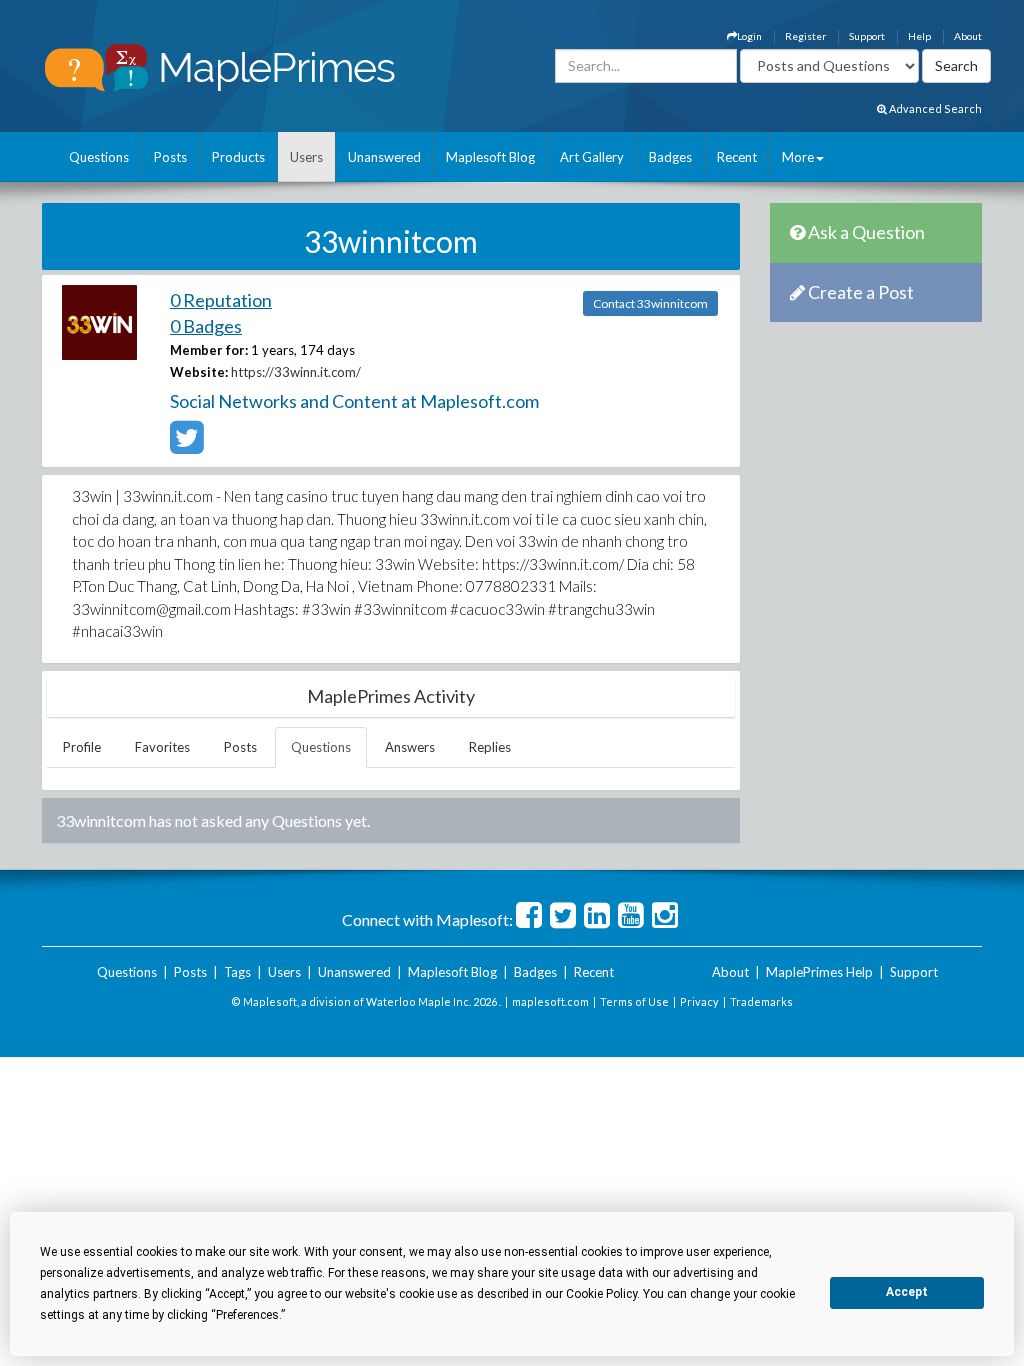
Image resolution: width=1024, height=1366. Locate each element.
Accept (907, 1292)
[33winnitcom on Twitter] (186, 446)
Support (867, 36)
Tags (237, 972)
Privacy (699, 1001)
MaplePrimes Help (819, 972)
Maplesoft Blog (490, 157)
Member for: (209, 350)
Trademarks (761, 1001)
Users (306, 157)
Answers (410, 747)
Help (919, 36)
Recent (737, 157)
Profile (82, 747)
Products (238, 157)
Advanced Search (934, 108)
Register (805, 36)
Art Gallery (592, 157)
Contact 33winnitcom (650, 303)
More (798, 157)
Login (749, 36)
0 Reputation (221, 300)
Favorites (162, 747)
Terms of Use (634, 1001)
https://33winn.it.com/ (296, 372)
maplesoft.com (550, 1001)
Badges (670, 157)
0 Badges (206, 326)
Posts (170, 157)
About (968, 36)
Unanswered (384, 157)
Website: (199, 372)
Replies (490, 747)
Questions (99, 157)
